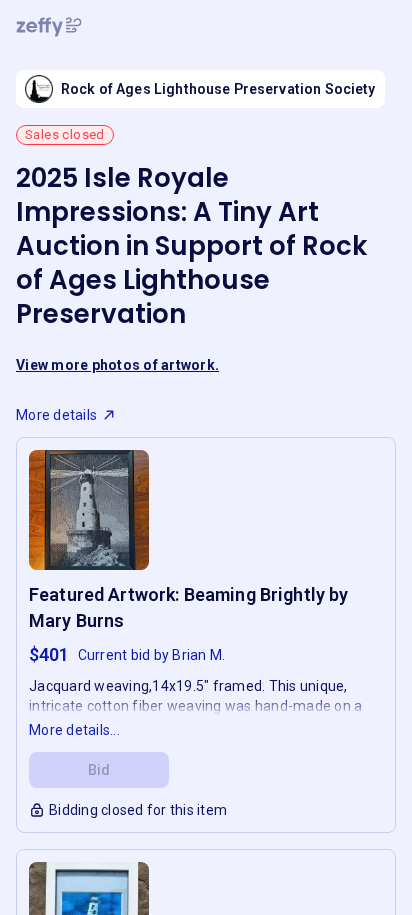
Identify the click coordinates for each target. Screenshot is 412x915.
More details (56, 415)
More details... (74, 730)
